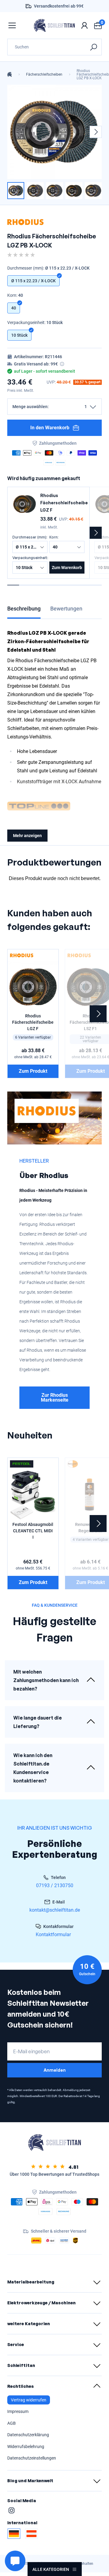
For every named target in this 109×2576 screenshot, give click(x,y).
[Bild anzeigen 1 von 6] (16, 191)
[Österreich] (31, 2534)
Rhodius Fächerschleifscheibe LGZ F (64, 503)
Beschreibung (24, 609)
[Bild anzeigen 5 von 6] (93, 191)
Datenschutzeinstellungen (32, 2458)
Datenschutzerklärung (28, 2435)
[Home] (10, 74)
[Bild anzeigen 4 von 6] (74, 191)
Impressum (18, 2411)
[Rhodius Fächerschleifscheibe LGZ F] (25, 504)
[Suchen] (93, 47)
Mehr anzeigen (27, 836)
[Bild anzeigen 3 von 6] (54, 191)
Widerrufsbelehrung (26, 2447)
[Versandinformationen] (62, 364)
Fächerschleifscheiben (44, 74)
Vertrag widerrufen (29, 2400)
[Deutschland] (14, 2534)
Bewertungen (66, 609)
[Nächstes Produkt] (96, 533)
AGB (12, 2423)
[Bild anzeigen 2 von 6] (35, 191)
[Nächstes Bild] (96, 132)
